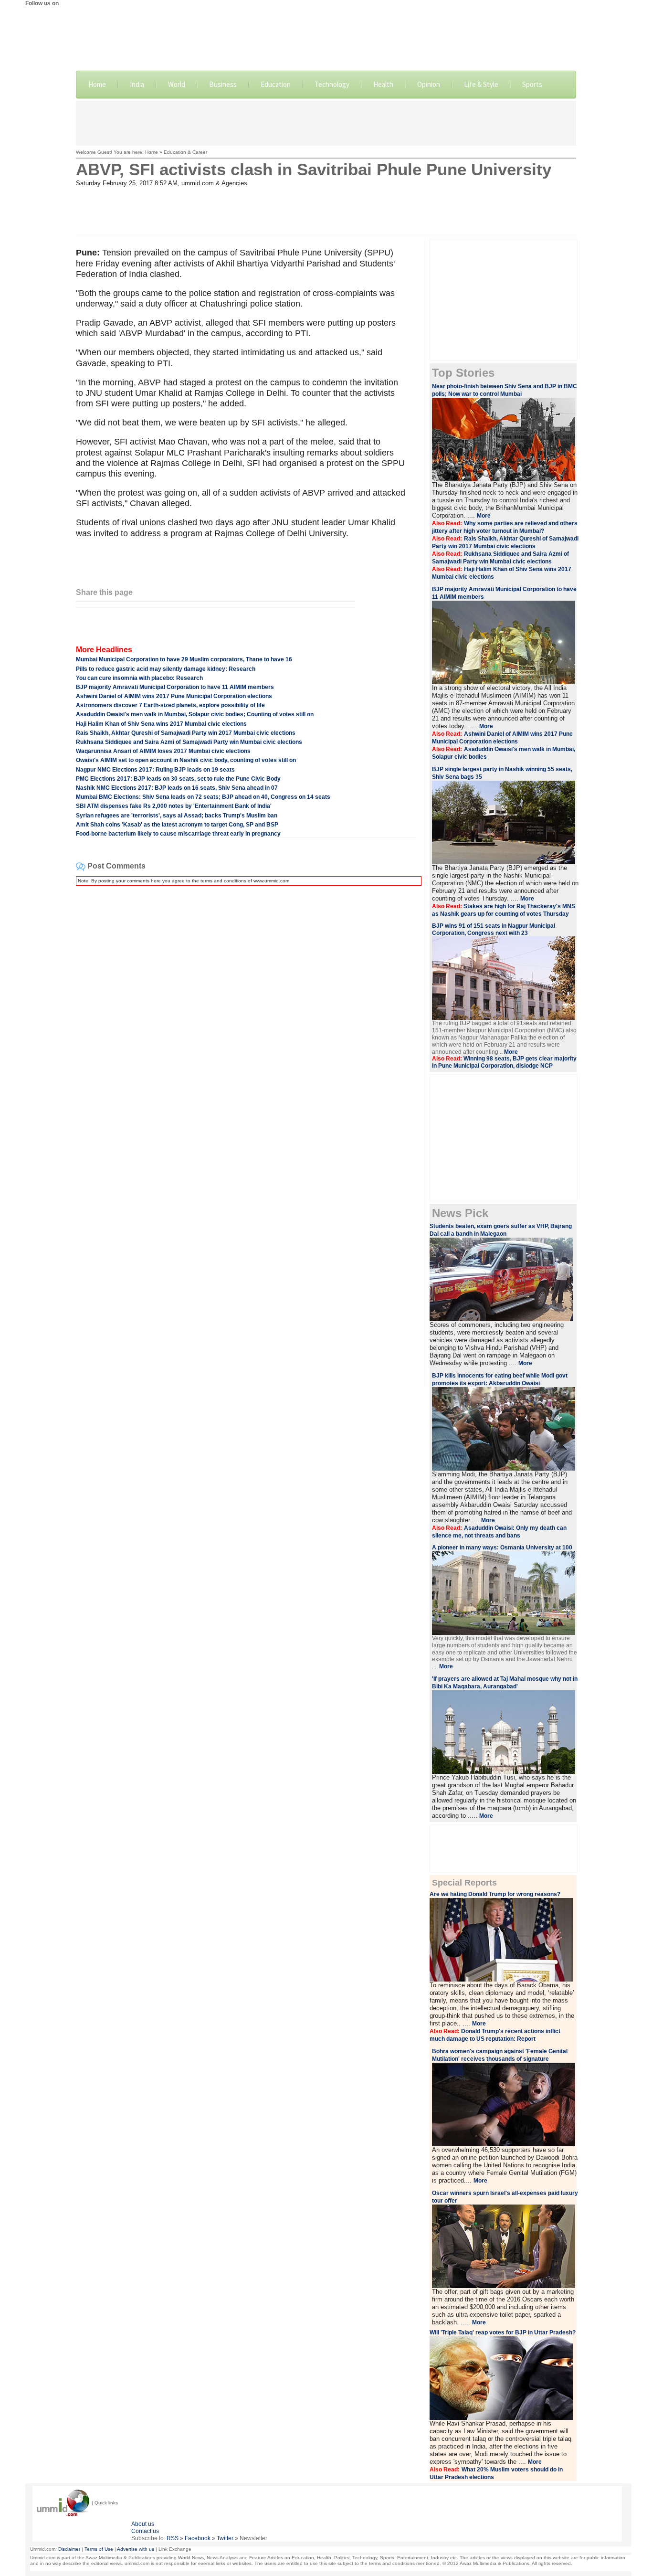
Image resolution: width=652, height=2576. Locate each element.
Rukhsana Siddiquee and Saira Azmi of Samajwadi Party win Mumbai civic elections (189, 742)
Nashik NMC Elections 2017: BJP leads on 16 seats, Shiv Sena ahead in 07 (177, 788)
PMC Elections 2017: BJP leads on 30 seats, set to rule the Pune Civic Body (178, 779)
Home (97, 84)
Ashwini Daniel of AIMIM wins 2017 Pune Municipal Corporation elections (174, 696)
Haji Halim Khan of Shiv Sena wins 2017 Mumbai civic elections (161, 724)
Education (276, 84)
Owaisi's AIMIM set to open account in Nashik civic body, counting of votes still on (186, 760)
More (480, 2181)
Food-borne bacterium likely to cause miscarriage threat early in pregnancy (178, 834)
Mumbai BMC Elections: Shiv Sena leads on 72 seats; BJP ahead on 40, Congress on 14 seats (203, 797)
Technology (332, 84)
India (137, 84)
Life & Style (481, 84)
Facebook (198, 2538)
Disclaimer (69, 2549)
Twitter (225, 2538)
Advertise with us (136, 2549)
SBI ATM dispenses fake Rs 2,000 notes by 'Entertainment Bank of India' (174, 806)
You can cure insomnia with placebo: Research (139, 678)
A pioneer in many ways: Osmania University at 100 (502, 1548)
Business (223, 84)
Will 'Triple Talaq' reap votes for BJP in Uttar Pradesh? (503, 2332)
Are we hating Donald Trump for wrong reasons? (495, 1894)
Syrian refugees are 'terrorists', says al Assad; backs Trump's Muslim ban (177, 816)
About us (143, 2524)
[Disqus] (247, 1013)
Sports (532, 84)
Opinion (429, 84)
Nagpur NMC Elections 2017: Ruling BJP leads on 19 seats (155, 770)
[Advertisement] (326, 122)
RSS (173, 2538)
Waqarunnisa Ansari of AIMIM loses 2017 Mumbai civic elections (163, 751)
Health (383, 84)
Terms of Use (99, 2549)
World (177, 84)
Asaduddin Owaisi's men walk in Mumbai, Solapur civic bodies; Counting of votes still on (195, 714)
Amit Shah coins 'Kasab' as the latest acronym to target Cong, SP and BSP (177, 825)
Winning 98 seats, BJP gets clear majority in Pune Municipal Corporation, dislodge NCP (504, 1062)
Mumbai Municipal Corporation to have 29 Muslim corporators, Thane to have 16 (184, 659)
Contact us (145, 2531)
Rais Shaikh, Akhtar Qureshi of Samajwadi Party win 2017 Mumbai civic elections (186, 733)
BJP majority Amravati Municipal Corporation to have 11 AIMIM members (175, 687)
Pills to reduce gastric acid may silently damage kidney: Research (166, 669)
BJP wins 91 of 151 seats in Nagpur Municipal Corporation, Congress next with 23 (494, 929)
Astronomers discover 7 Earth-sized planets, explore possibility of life (170, 705)
